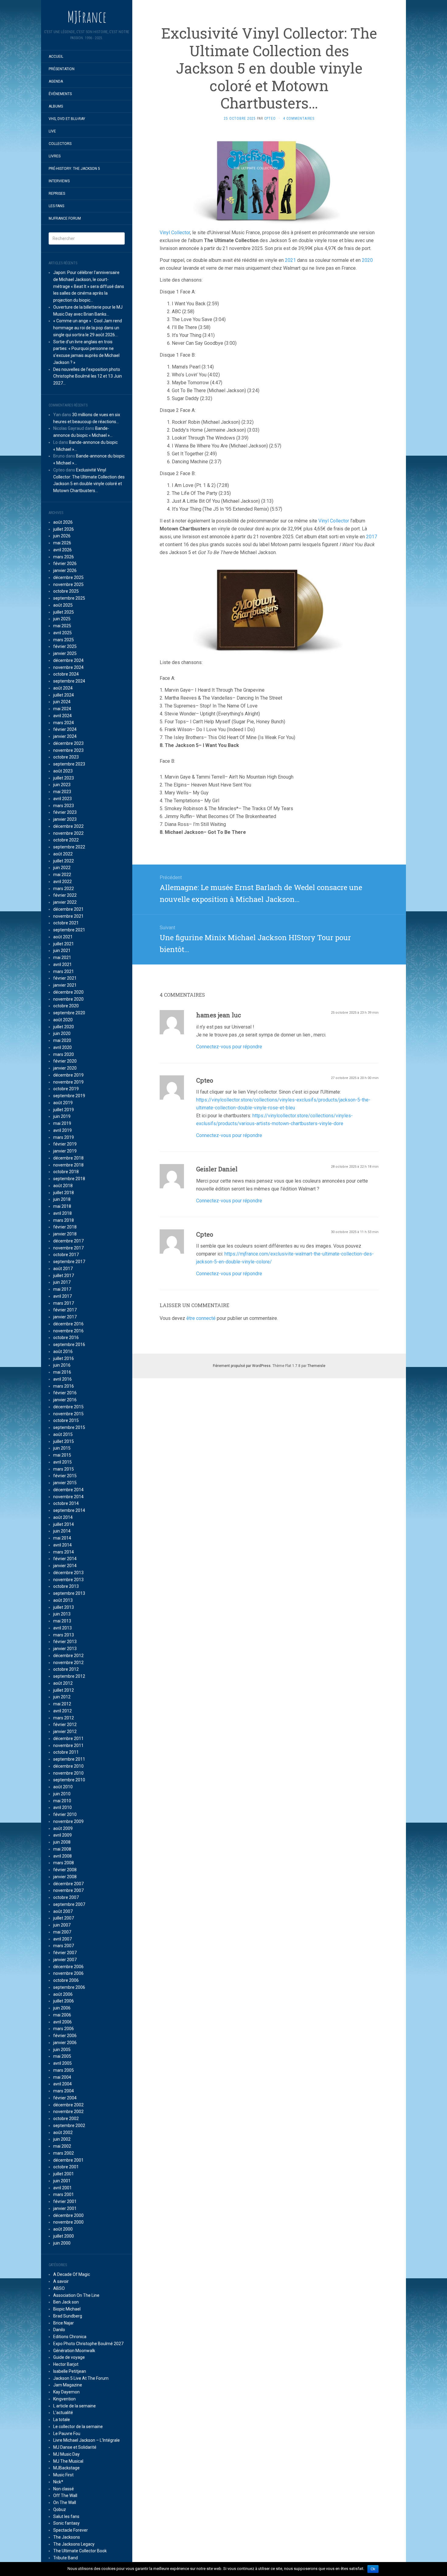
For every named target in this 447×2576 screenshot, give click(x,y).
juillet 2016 (64, 1358)
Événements (60, 94)
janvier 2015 (65, 1483)
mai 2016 (62, 1372)
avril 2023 (62, 799)
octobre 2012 (66, 1669)
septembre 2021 (69, 930)
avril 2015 (62, 1462)
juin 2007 (62, 1925)
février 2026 (65, 563)
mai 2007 (62, 1932)
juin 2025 (62, 619)
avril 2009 (62, 1835)
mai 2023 (62, 792)
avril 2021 (62, 964)
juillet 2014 (64, 1524)
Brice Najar (64, 2323)
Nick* (58, 2482)
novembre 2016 (68, 1331)
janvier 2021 (65, 985)
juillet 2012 (64, 1690)
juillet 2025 (64, 612)
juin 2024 (62, 702)
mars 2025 (64, 640)
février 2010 (65, 1814)
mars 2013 (64, 1635)
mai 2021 (62, 957)
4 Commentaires (299, 118)
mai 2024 (62, 709)
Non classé (64, 2489)
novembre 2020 (68, 999)
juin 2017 (62, 1282)
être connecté (201, 1318)
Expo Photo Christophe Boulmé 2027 (88, 2344)
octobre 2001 (66, 2167)
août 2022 (63, 854)
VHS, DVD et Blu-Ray (67, 119)
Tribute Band (66, 2558)
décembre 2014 (68, 1490)
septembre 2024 (69, 681)
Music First (63, 2475)
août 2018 (63, 1186)
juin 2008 (62, 1842)
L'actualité (63, 2413)
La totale (62, 2420)
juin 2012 (62, 1697)
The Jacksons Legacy (74, 2544)
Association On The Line (76, 2295)
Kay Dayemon (66, 2392)
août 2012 (63, 1683)
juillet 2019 (64, 1110)
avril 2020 (62, 1047)
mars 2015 (64, 1469)
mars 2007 (64, 1946)
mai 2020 (62, 1040)
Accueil (56, 57)
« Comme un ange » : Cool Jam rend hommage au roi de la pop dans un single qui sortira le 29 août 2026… (88, 328)
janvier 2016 (65, 1400)
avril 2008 (62, 1856)
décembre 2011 (68, 1738)
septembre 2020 (69, 1013)
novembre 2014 (68, 1497)
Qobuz (60, 2509)
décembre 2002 (68, 2105)
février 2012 (65, 1725)
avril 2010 (62, 1807)
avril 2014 (62, 1545)
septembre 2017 (69, 1262)
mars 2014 (64, 1552)
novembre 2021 (68, 916)
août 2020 (63, 1020)
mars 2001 (64, 2194)
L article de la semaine (74, 2406)
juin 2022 (62, 868)
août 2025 (63, 605)
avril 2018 (62, 1213)
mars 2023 (64, 806)
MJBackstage (66, 2468)
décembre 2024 (68, 660)
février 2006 (65, 2036)
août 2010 (63, 1787)
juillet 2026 (64, 529)
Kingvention (64, 2399)
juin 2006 (62, 2008)
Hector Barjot (66, 2364)
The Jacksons (67, 2537)
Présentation (62, 69)
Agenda (56, 81)
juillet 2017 (64, 1276)
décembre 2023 (68, 743)
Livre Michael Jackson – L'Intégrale (87, 2440)
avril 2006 (62, 2022)
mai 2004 (62, 2077)
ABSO (59, 2288)
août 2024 (63, 688)
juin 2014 (62, 1531)
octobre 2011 (66, 1752)
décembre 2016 (68, 1324)
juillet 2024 (64, 695)
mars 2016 (64, 1386)
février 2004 (65, 2098)
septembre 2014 (69, 1510)
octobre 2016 (66, 1338)
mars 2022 (64, 889)
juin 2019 (62, 1116)
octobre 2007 (66, 1897)
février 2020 (65, 1061)
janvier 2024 (65, 736)
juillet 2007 (64, 1918)
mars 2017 (64, 1303)
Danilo (59, 2330)
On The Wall (65, 2502)
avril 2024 (62, 716)
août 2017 (63, 1269)
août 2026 (63, 522)
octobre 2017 (66, 1255)
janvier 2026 (65, 570)
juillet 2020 (64, 1027)
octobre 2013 (66, 1586)
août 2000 (63, 2229)
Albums (56, 106)
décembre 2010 (68, 1766)
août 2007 (63, 1911)
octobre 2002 (66, 2119)
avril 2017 (62, 1296)
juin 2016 (62, 1365)
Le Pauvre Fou (67, 2434)
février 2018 (65, 1227)
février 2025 (65, 646)
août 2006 (63, 1994)
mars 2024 (64, 723)
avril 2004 (62, 2084)
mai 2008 (62, 1849)
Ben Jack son (66, 2302)
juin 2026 (62, 536)
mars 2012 (64, 1718)
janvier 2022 (65, 902)
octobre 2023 (66, 757)
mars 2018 (64, 1220)
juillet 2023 (64, 778)
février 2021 (65, 978)
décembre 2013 (68, 1573)
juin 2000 (62, 2243)
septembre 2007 (69, 1904)
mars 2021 (64, 971)
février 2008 (65, 1870)
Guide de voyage (69, 2357)
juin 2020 (62, 1033)
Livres (55, 156)
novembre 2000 (68, 2222)
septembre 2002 (69, 2126)
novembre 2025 (68, 584)
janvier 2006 (65, 2043)
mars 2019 (64, 1137)
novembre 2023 (68, 750)
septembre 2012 (69, 1676)
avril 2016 (62, 1379)
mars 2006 (64, 2029)
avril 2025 (62, 633)
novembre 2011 (68, 1745)
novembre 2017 (68, 1248)
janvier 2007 (65, 1960)
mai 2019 (62, 1123)
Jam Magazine (68, 2385)
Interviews (59, 181)
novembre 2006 (68, 1973)
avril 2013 (62, 1628)
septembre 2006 (69, 1987)
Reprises (57, 194)
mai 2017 (62, 1289)
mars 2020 (64, 1054)
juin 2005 (62, 2050)
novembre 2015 (68, 1414)
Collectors (60, 144)
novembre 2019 (68, 1082)
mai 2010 (62, 1801)
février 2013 (65, 1642)
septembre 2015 (69, 1427)
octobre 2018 (66, 1172)
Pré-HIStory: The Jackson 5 (74, 169)
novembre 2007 (68, 1890)
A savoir (61, 2281)
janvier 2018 (65, 1234)
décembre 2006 (68, 1967)
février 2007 (65, 1953)
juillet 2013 (64, 1607)
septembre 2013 (69, 1593)
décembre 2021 (68, 909)
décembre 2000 (68, 2215)
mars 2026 (64, 557)
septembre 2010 (69, 1780)
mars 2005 (64, 2070)
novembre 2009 (68, 1821)
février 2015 (65, 1476)
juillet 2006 (64, 2001)
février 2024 (65, 729)
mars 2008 (64, 1863)
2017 (372, 537)
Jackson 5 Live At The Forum (81, 2378)
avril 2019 (62, 1130)
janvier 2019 (65, 1151)
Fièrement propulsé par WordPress (242, 1366)
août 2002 (63, 2132)
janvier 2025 (65, 653)
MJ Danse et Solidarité (75, 2447)
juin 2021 (62, 951)
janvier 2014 (65, 1566)
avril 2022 (62, 882)
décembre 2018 (68, 1158)
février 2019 (65, 1144)
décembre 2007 (68, 1884)
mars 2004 (64, 2091)
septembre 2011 (69, 1759)
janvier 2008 (65, 1877)
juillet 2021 (64, 944)
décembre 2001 (68, 2160)
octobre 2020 (66, 1006)
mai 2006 (62, 2015)
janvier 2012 (65, 1732)
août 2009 (63, 1828)
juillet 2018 (64, 1193)
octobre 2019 (66, 1089)
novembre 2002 (68, 2112)
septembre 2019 (69, 1096)
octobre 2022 (66, 840)
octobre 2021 (66, 923)
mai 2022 (62, 875)
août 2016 (63, 1351)
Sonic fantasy (66, 2523)
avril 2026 (62, 550)
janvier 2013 (65, 1649)
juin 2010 (62, 1794)
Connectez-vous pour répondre (229, 1047)
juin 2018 (62, 1199)
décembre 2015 (68, 1407)
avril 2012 (62, 1711)
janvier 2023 (65, 819)
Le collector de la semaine (78, 2427)
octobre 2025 (66, 591)
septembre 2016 (69, 1345)
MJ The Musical (68, 2461)
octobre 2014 (66, 1503)
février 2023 (65, 812)
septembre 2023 (69, 764)
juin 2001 (62, 2181)
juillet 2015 (64, 1441)
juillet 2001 (64, 2174)
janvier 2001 (65, 2208)
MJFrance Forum (65, 218)
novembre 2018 (68, 1165)
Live (52, 131)
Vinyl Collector (175, 233)
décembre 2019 (68, 1075)
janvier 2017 (65, 1317)
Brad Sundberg (68, 2316)
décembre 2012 (68, 1656)
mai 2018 (62, 1206)
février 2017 (65, 1310)
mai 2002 (62, 2146)
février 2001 (65, 2201)
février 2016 (65, 1393)
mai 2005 (62, 2056)
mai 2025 (62, 626)
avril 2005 (62, 2063)
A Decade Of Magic (72, 2274)
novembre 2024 (68, 667)
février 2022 (65, 895)
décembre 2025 (68, 577)
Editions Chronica (70, 2337)
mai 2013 (62, 1621)
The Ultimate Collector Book (80, 2551)
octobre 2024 (66, 674)
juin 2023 (62, 785)
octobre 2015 (66, 1420)
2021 (290, 260)
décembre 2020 (68, 992)
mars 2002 (64, 2153)
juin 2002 (62, 2139)
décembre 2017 (68, 1241)
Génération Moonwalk (74, 2351)
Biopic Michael (67, 2309)
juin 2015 (62, 1448)
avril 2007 (62, 1939)
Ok (373, 2569)
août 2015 (63, 1434)
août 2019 (63, 1103)
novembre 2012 (68, 1663)
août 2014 (63, 1517)
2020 (367, 260)
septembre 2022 (69, 847)
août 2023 (63, 771)
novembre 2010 (68, 1773)
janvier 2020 (65, 1068)
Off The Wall (65, 2495)
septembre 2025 (69, 598)
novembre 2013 (68, 1580)
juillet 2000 (64, 2236)
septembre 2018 (69, 1179)
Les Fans (56, 206)
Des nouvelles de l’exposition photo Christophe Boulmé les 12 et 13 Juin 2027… (88, 376)
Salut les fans (66, 2516)
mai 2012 (62, 1704)
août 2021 (63, 937)
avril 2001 (62, 2188)
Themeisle (316, 1366)
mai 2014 (62, 1538)
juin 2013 (62, 1614)
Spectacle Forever (71, 2530)
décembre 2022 (68, 826)
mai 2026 (62, 543)
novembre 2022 (68, 833)
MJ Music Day (66, 2454)
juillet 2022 (64, 861)
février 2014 (65, 1559)
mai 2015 (62, 1455)
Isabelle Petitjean (70, 2371)
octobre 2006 (66, 1980)
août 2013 (63, 1600)
